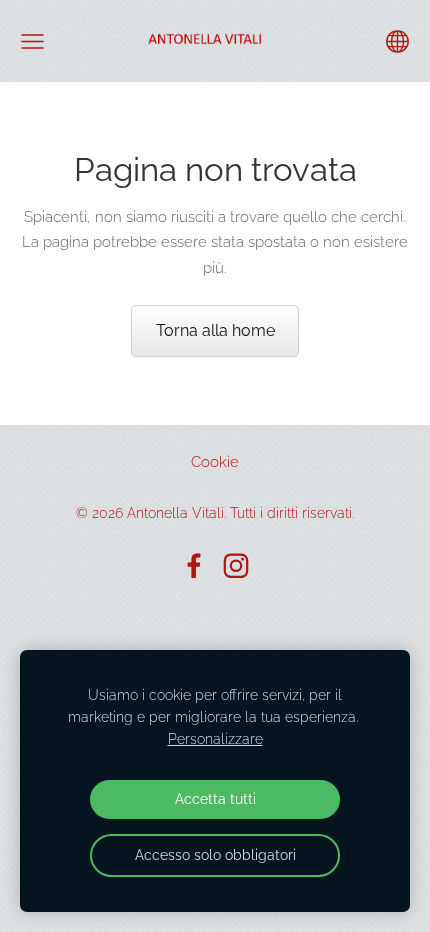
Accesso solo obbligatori (215, 855)
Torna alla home (215, 330)
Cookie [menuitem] (215, 462)
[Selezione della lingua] (397, 41)
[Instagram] (236, 566)
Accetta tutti (215, 799)
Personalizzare (215, 739)
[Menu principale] (32, 41)
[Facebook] (194, 566)
